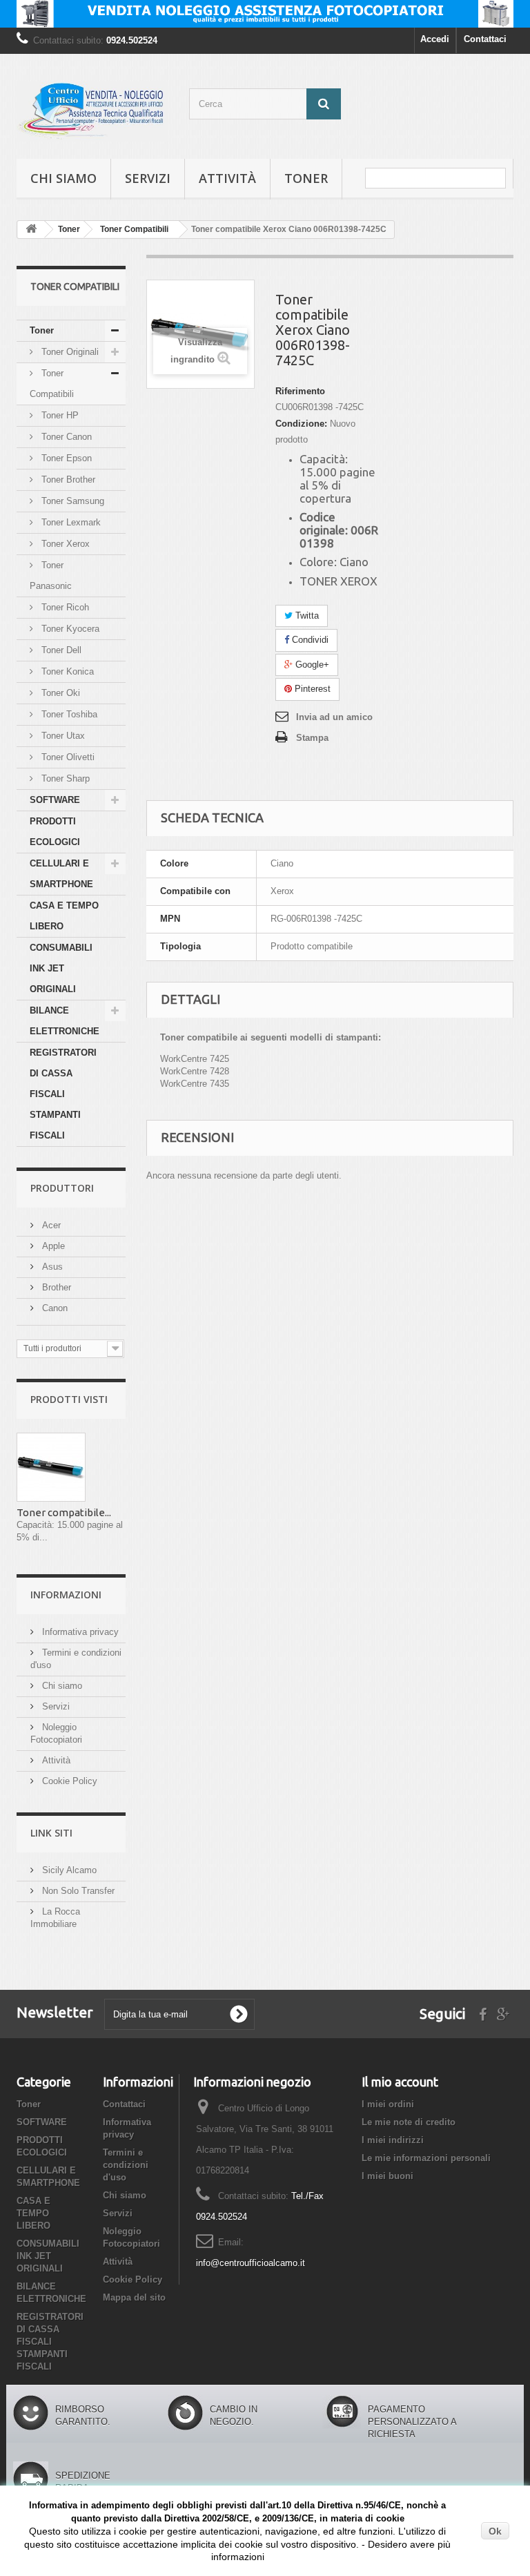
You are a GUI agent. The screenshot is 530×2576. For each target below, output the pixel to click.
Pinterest (311, 689)
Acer (50, 1225)
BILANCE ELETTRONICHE (65, 1021)
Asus (51, 1267)
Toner (306, 178)
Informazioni (66, 1595)
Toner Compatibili (52, 384)
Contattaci (485, 39)
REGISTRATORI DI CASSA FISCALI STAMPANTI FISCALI (63, 1094)
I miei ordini (388, 2104)
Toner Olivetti (67, 757)
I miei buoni (387, 2176)
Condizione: (301, 424)
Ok (495, 2531)
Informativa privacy (79, 1632)
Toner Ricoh (64, 607)
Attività (227, 178)
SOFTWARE (55, 800)
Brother (55, 1287)
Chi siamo (63, 178)
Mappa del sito (134, 2297)
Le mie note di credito (409, 2122)
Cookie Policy (68, 1781)
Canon (53, 1308)
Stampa (312, 738)
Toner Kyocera (69, 629)
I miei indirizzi (393, 2140)
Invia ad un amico (334, 717)
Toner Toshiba (68, 714)
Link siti (51, 1833)
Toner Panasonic (51, 575)
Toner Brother (67, 480)
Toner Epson (65, 458)
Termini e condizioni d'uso (126, 2165)
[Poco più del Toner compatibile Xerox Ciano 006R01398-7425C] (51, 1467)
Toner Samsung (71, 501)
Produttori (62, 1188)
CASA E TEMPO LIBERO (64, 916)
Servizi (148, 178)
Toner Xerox (64, 544)
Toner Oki (59, 693)
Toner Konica (66, 671)
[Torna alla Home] (31, 230)
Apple (52, 1246)
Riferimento (300, 391)
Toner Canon (65, 437)
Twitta (306, 616)
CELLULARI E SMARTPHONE (61, 874)
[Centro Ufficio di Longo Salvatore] (92, 112)
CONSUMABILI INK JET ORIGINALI (61, 968)
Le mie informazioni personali (426, 2158)
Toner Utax (62, 736)
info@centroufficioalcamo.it (251, 2263)
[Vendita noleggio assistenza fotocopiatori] (265, 14)
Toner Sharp (64, 778)
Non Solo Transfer (77, 1891)
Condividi (309, 640)
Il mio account (400, 2082)
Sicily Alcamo (68, 1870)
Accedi (435, 39)
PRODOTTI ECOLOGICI (55, 832)
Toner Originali (69, 352)
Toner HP (59, 415)
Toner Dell (60, 650)
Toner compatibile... (64, 1512)
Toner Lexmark (70, 522)
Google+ (311, 665)
